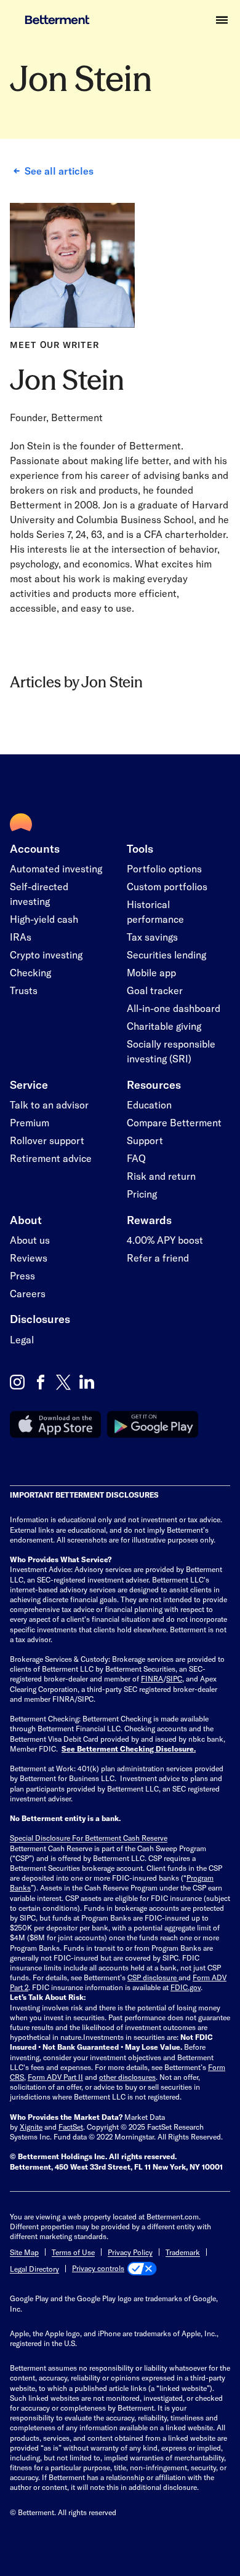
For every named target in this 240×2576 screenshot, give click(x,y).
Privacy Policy (130, 2252)
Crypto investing (46, 954)
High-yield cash (44, 919)
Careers (28, 1293)
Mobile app (151, 972)
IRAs (21, 937)
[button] (222, 20)
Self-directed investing (39, 894)
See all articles (59, 171)
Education (149, 1104)
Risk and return (161, 1176)
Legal (22, 1339)
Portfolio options (164, 868)
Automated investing (56, 868)
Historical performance (155, 911)
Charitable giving (164, 1026)
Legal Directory (34, 2269)
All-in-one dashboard (174, 1008)
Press (22, 1275)
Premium (30, 1122)
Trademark (183, 2252)
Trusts (24, 990)
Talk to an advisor (49, 1104)
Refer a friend (158, 1258)
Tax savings (152, 937)
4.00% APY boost (165, 1240)
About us (30, 1240)
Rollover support (47, 1140)
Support (145, 1140)
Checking (30, 972)
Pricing (142, 1194)
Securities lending (166, 954)
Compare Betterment (174, 1122)
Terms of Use (73, 2252)
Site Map (24, 2252)
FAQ (136, 1158)
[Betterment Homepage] (50, 20)
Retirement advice (51, 1158)
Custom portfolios (167, 886)
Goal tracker (155, 990)
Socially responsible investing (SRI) (171, 1051)
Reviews (29, 1258)
